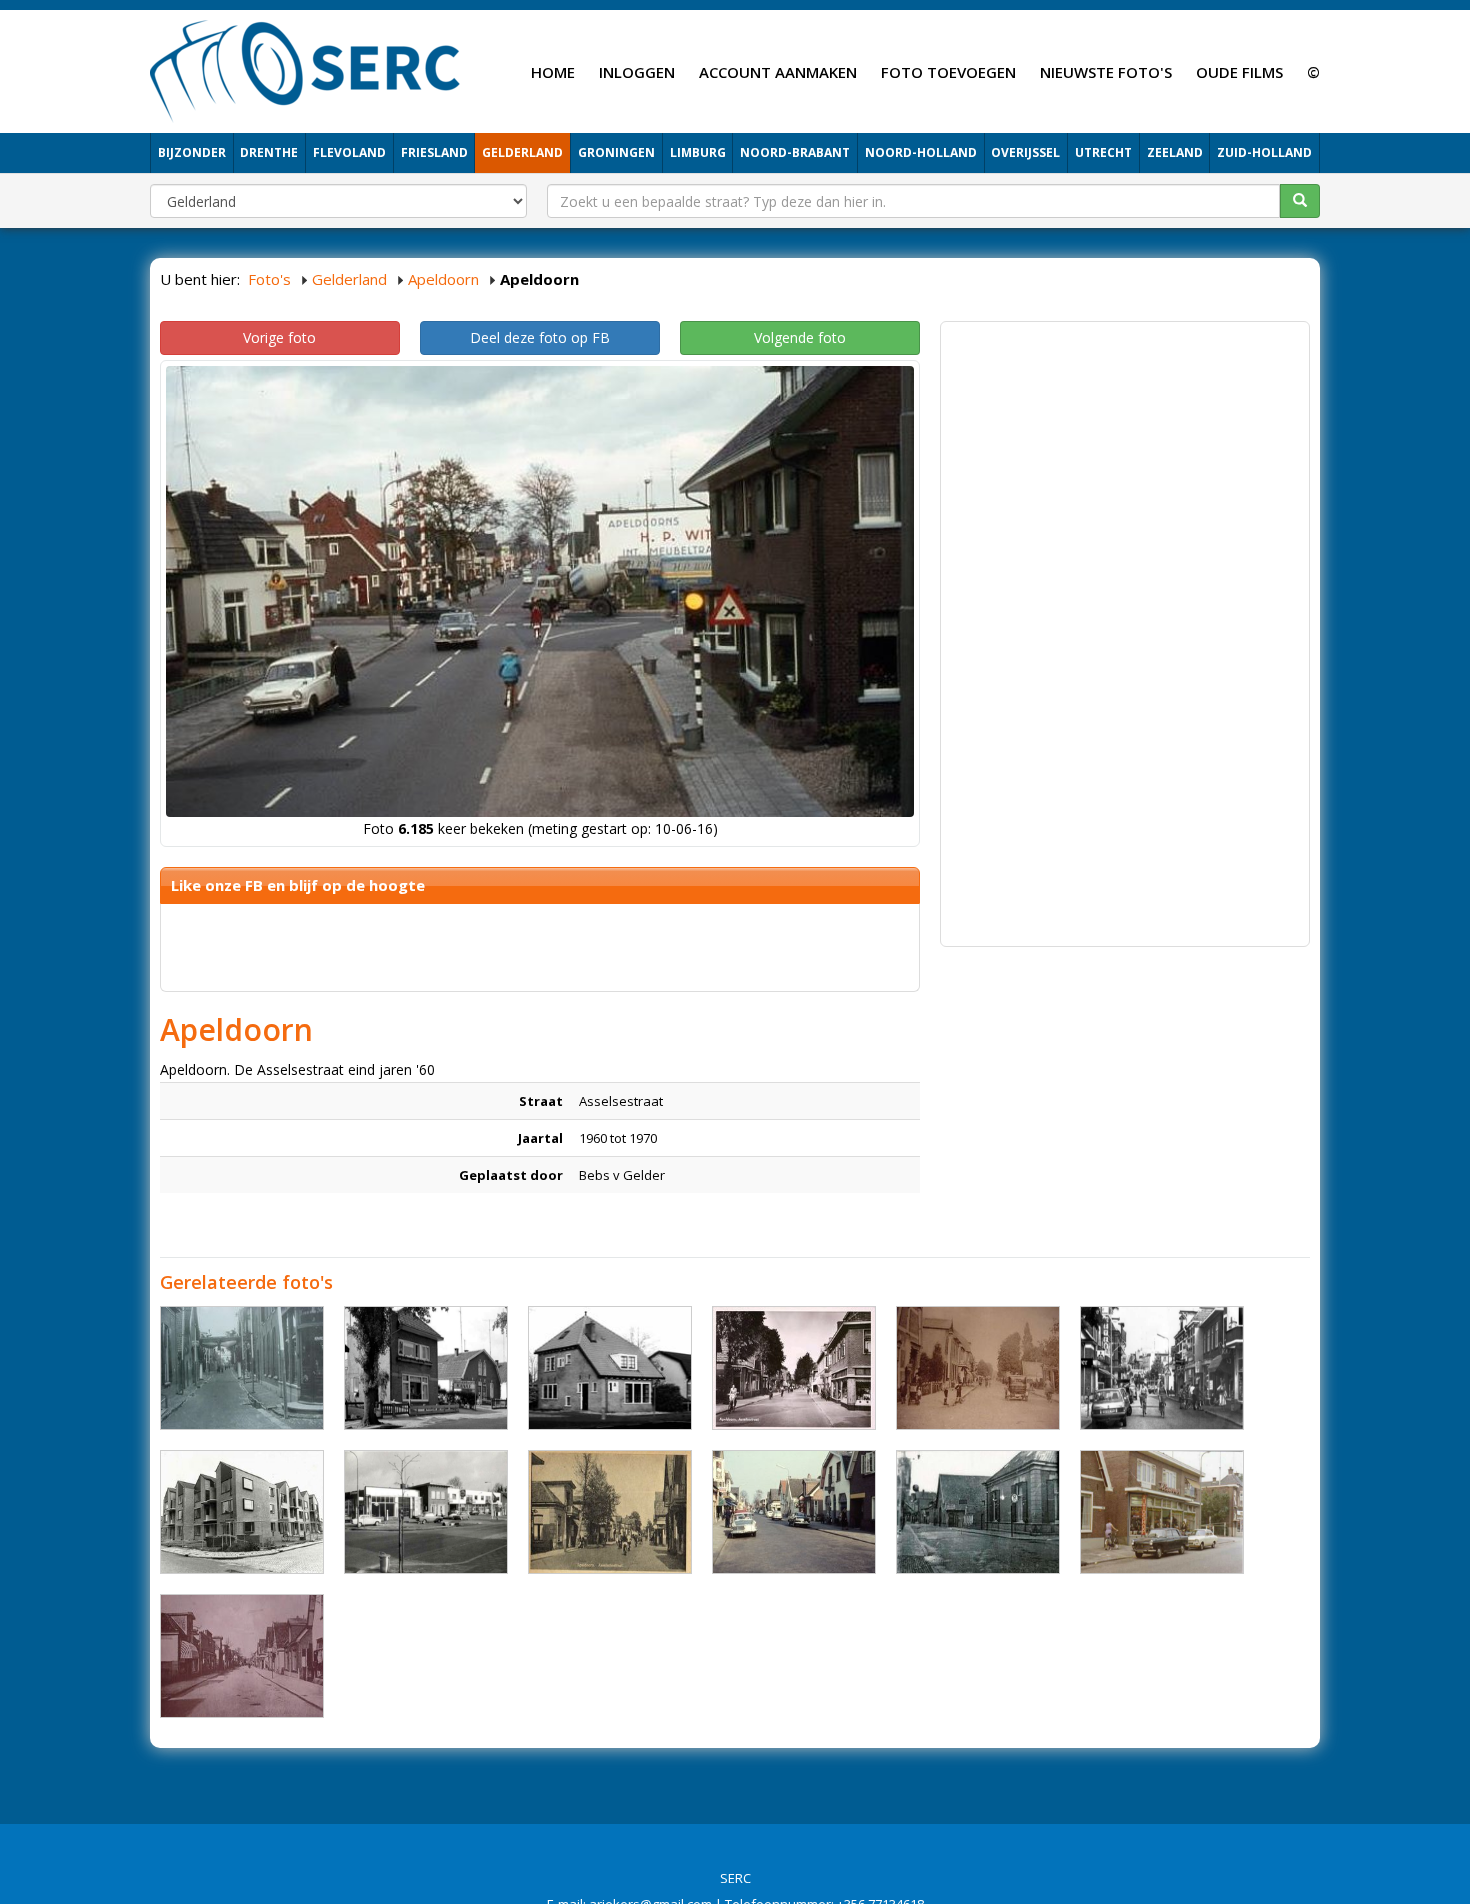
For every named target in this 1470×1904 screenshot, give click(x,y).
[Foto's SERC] (305, 69)
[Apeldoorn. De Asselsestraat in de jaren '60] (794, 1512)
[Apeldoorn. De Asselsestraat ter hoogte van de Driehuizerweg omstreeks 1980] (1162, 1368)
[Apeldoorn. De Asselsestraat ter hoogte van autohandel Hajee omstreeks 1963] (426, 1368)
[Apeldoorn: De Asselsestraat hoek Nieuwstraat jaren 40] (242, 1368)
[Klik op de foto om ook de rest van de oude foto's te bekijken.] (610, 1512)
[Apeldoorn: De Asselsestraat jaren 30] (978, 1368)
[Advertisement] (1125, 472)
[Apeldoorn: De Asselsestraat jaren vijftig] (794, 1368)
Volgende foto (800, 337)
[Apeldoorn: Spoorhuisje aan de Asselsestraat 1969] (610, 1368)
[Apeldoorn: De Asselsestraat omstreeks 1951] (978, 1512)
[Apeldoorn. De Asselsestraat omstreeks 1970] (1162, 1512)
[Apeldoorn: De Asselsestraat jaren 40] (242, 1656)
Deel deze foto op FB (540, 337)
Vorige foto (279, 337)
